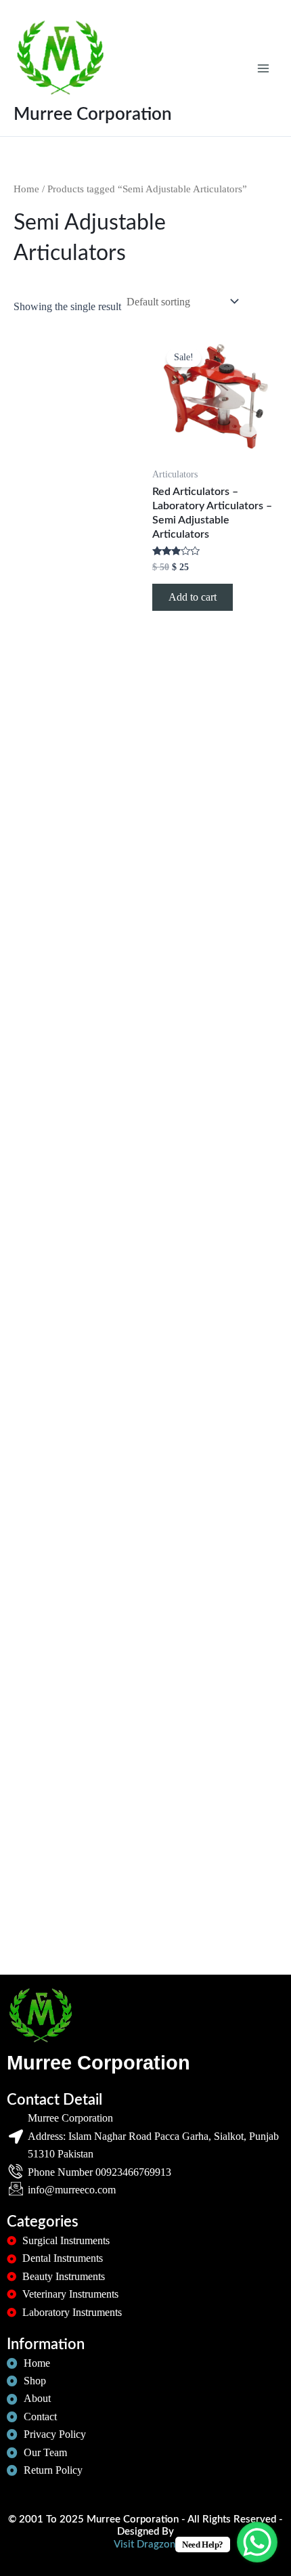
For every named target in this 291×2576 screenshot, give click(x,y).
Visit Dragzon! (146, 2545)
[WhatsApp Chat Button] (257, 2542)
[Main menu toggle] (263, 68)
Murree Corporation (93, 114)
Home (26, 189)
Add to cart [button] (193, 597)
